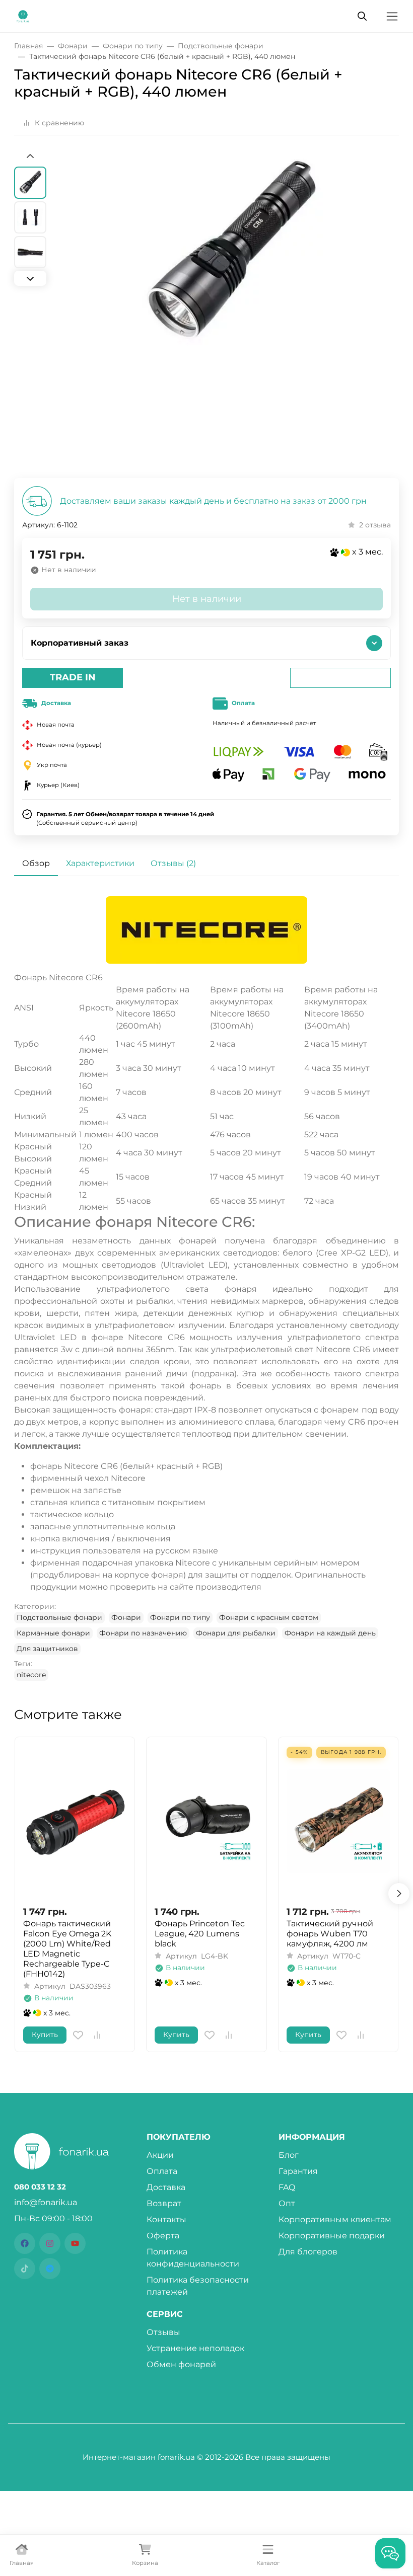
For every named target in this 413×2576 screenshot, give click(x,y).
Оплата (162, 2171)
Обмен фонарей (181, 2364)
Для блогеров (308, 2252)
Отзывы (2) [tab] (173, 863)
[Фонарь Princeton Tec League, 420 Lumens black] (206, 1821)
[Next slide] (30, 278)
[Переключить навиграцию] (392, 16)
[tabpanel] (206, 1288)
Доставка (166, 2187)
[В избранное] (78, 2035)
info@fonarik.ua (46, 2202)
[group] (231, 315)
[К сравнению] (97, 2035)
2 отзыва (375, 525)
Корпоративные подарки (332, 2236)
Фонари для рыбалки (236, 1633)
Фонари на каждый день (330, 1633)
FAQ (287, 2187)
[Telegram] (50, 2269)
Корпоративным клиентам (335, 2219)
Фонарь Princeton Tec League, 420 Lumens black (200, 1934)
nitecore (31, 1675)
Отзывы (163, 2332)
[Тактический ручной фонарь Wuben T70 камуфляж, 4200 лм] (338, 1821)
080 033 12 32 (40, 2187)
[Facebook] (25, 2243)
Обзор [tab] (36, 863)
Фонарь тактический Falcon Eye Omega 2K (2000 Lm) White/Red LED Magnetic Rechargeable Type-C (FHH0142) (67, 1949)
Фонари (126, 1617)
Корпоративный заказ (80, 643)
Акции (160, 2155)
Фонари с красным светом (269, 1617)
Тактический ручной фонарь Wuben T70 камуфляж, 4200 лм (330, 1934)
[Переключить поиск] (362, 16)
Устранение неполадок (195, 2348)
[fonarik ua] (23, 15)
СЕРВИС (165, 2314)
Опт (287, 2203)
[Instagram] (50, 2243)
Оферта (163, 2236)
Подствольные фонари (59, 1617)
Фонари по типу (180, 1617)
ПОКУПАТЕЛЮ (179, 2137)
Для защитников (47, 1649)
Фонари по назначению (143, 1633)
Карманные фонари (53, 1633)
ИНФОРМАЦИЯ (312, 2137)
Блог (289, 2155)
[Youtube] (75, 2243)
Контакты (166, 2219)
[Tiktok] (25, 2269)
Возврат (164, 2203)
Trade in (73, 677)
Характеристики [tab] (100, 863)
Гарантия (298, 2171)
